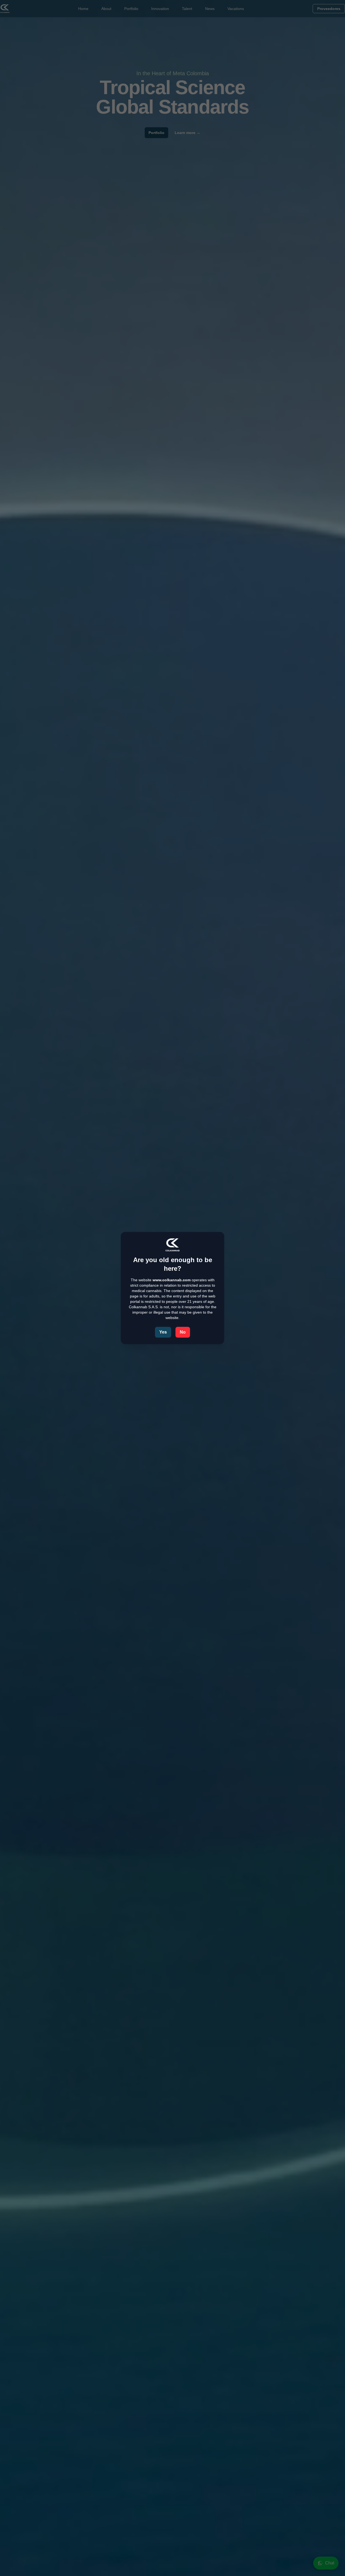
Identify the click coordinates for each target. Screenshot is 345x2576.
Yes (163, 1332)
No (183, 1332)
